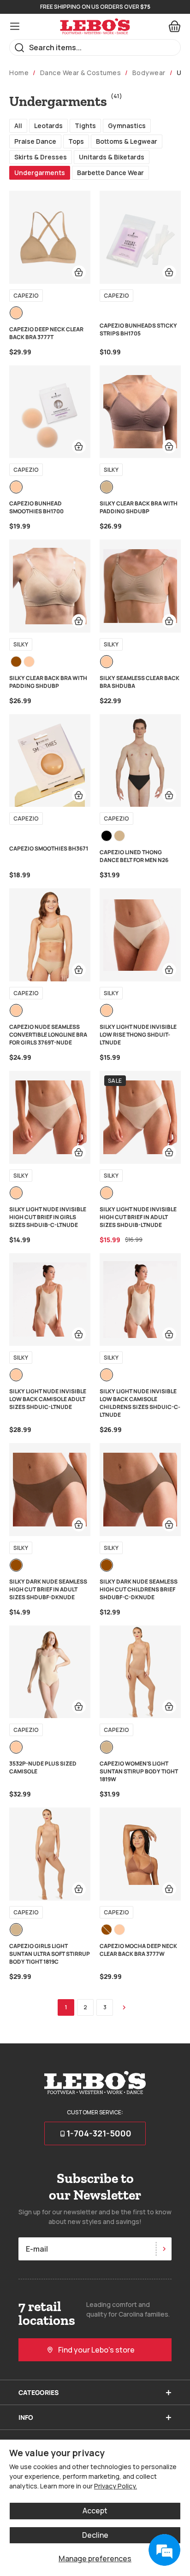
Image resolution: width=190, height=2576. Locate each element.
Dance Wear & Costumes (81, 73)
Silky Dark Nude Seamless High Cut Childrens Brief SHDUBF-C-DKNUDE (139, 1589)
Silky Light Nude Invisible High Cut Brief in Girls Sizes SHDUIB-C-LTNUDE (48, 1217)
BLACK (107, 836)
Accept (95, 2511)
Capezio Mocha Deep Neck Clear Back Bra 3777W (138, 1950)
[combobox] (95, 47)
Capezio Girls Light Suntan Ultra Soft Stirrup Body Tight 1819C (50, 1954)
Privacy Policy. (116, 2486)
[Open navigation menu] (15, 26)
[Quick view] (79, 272)
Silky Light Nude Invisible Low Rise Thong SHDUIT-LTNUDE (138, 1035)
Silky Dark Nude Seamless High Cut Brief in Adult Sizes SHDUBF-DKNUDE (48, 1589)
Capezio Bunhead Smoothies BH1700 (36, 507)
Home (19, 73)
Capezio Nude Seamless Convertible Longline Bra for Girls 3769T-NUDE (48, 1035)
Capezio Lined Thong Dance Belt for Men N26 (134, 856)
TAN (107, 487)
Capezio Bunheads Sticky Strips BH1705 (138, 329)
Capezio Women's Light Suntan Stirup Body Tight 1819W (139, 1771)
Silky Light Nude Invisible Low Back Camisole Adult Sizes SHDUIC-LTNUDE (48, 1399)
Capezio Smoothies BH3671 (49, 848)
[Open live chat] (164, 2550)
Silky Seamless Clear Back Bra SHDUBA (140, 682)
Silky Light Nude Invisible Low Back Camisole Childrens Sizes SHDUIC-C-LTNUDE (140, 1403)
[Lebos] (95, 26)
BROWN (16, 662)
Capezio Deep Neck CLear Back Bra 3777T (46, 333)
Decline (95, 2535)
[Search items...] (20, 48)
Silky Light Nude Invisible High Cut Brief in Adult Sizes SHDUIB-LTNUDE (138, 1217)
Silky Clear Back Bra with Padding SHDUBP (139, 507)
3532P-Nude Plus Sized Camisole (43, 1767)
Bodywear (149, 73)
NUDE (16, 313)
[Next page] (124, 2007)
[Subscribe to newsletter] (164, 2249)
